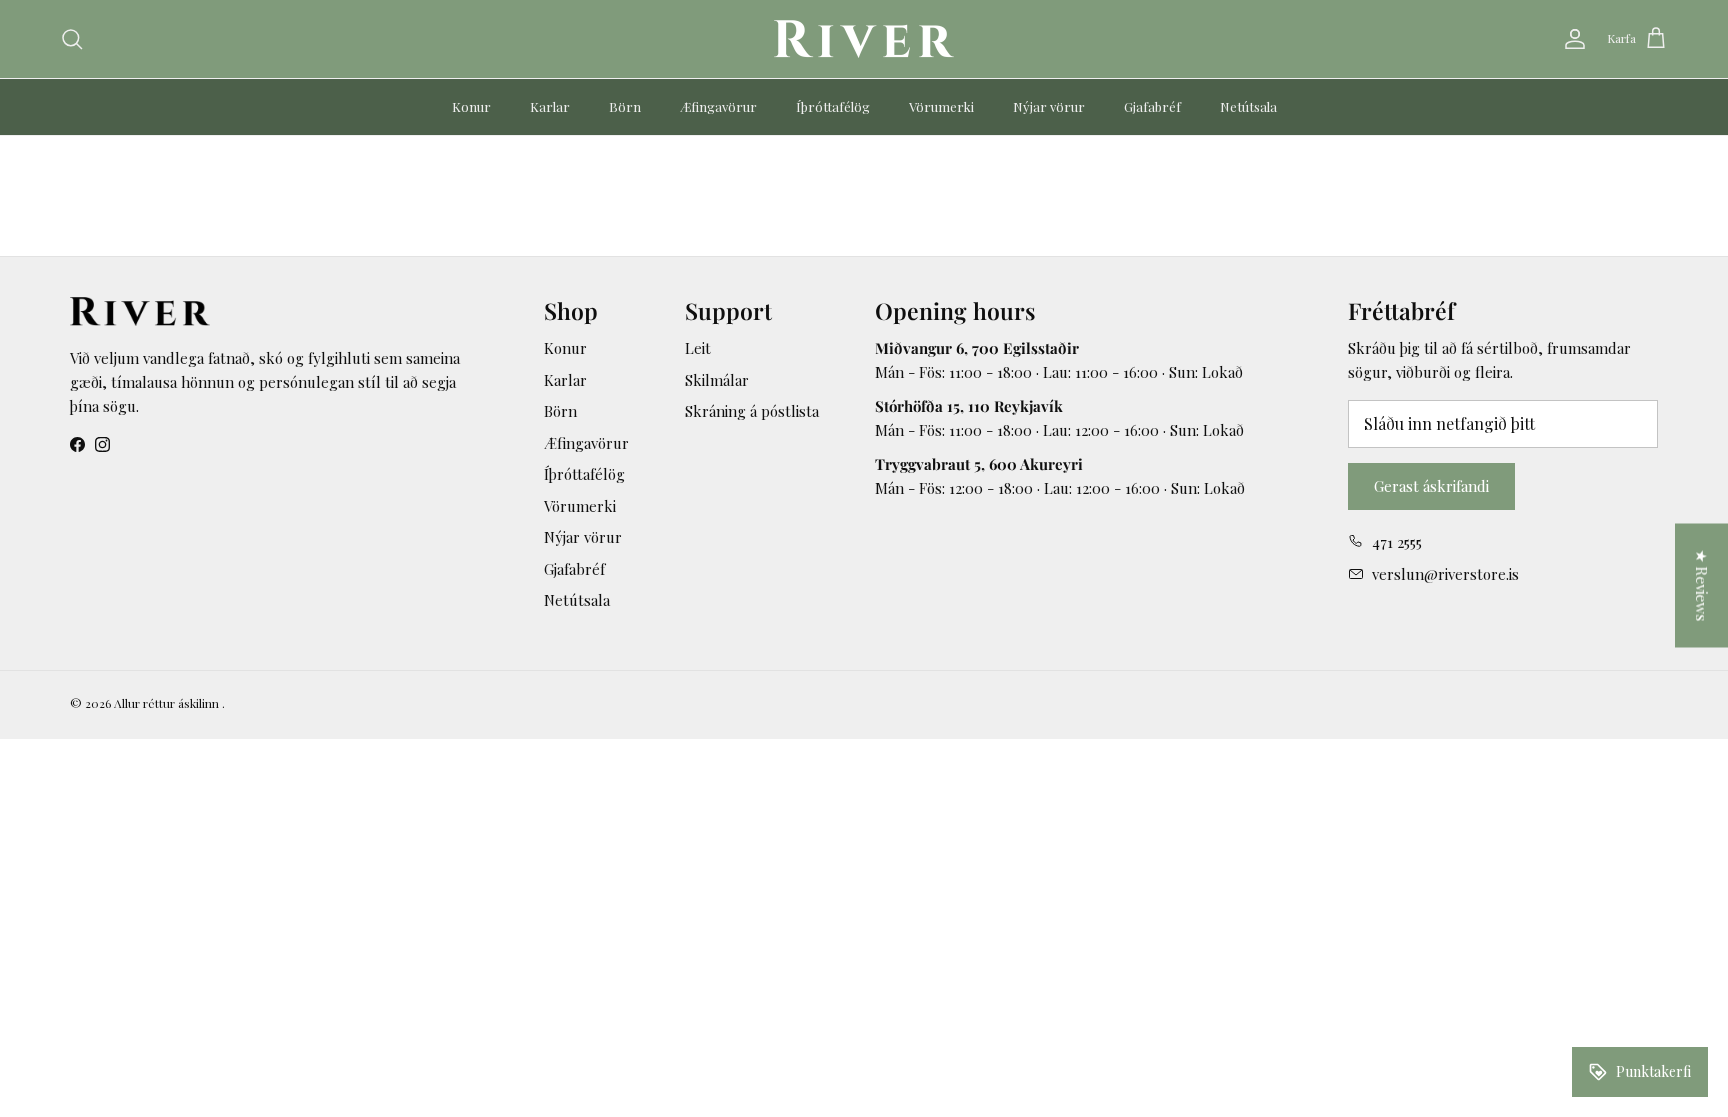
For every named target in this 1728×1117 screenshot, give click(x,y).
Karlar (550, 106)
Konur (471, 106)
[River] (864, 39)
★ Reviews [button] (1702, 585)
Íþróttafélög (833, 106)
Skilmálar (717, 380)
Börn (625, 106)
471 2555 (1397, 542)
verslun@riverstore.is (1445, 574)
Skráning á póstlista (752, 411)
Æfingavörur (718, 106)
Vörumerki (941, 106)
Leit (698, 348)
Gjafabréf (1152, 106)
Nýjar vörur (1049, 106)
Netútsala (1248, 106)
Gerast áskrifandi (1431, 486)
